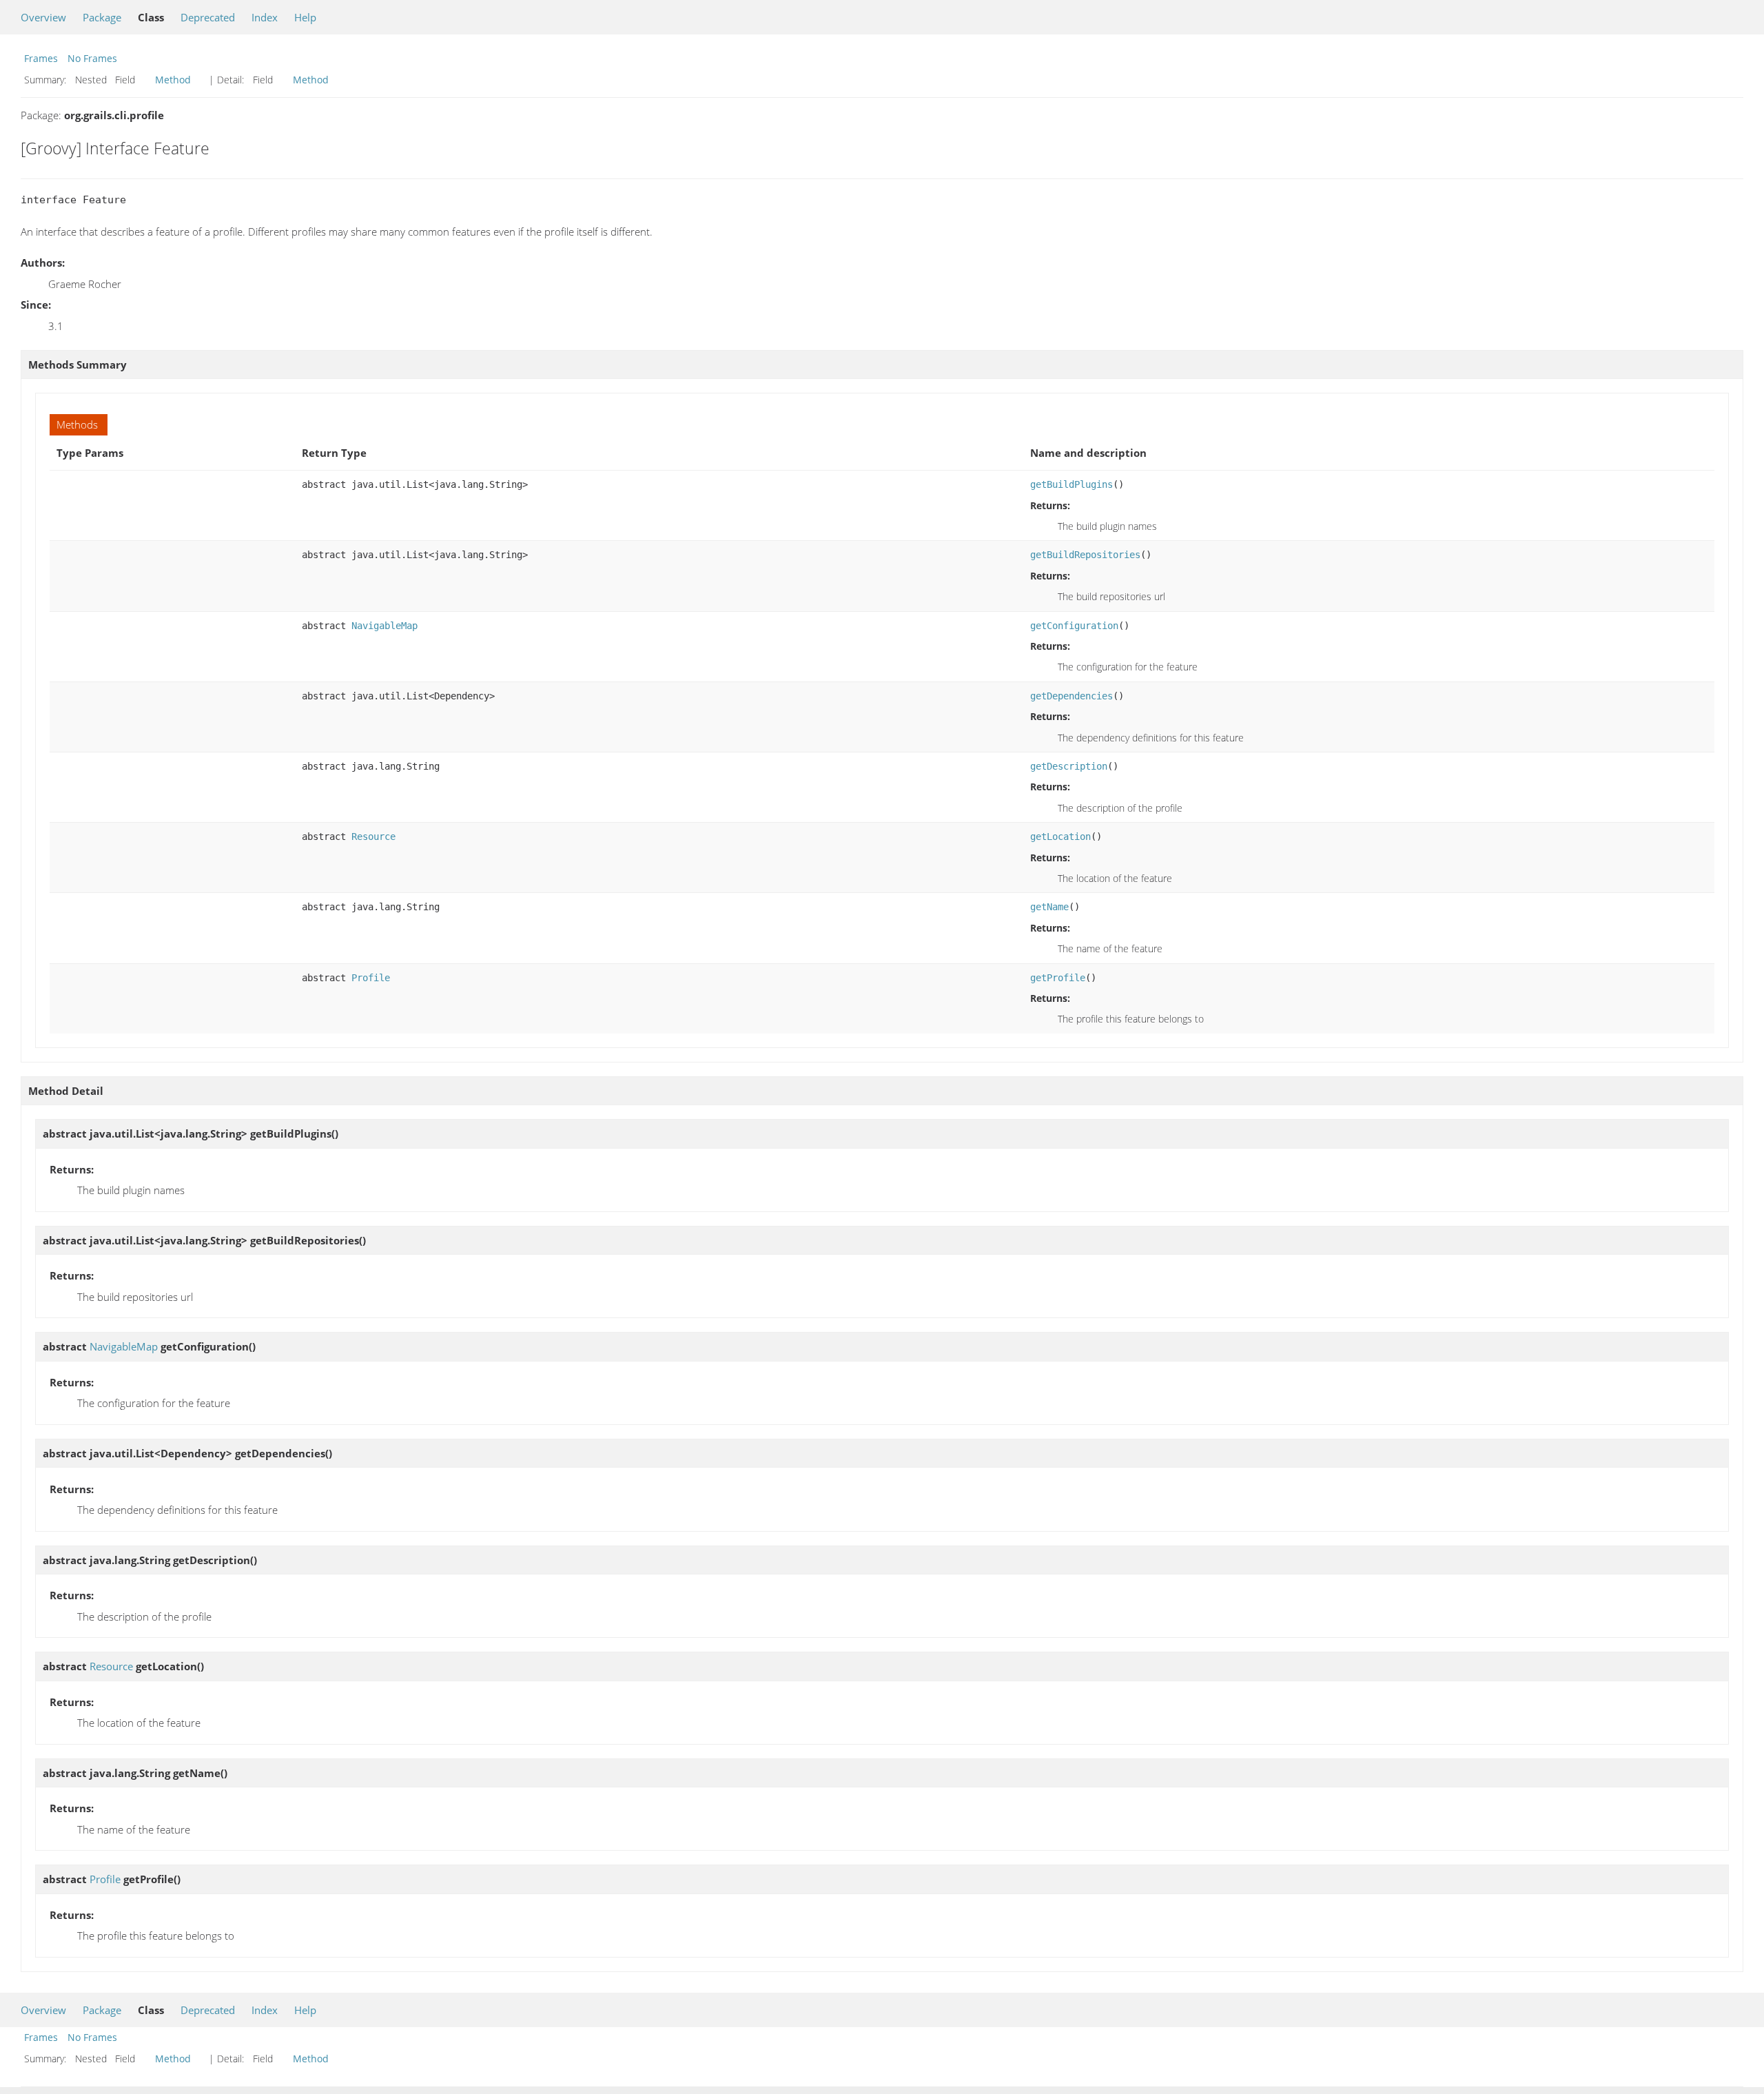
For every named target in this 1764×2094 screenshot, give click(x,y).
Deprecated (208, 17)
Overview (43, 17)
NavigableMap (384, 626)
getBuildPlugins (1071, 484)
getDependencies (1071, 696)
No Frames (92, 58)
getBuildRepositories (1085, 555)
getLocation (1060, 836)
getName (1049, 907)
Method (173, 80)
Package (102, 17)
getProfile (1058, 978)
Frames (41, 58)
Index (265, 17)
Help (305, 17)
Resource (373, 836)
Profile (371, 978)
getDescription (1069, 766)
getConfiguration (1074, 626)
